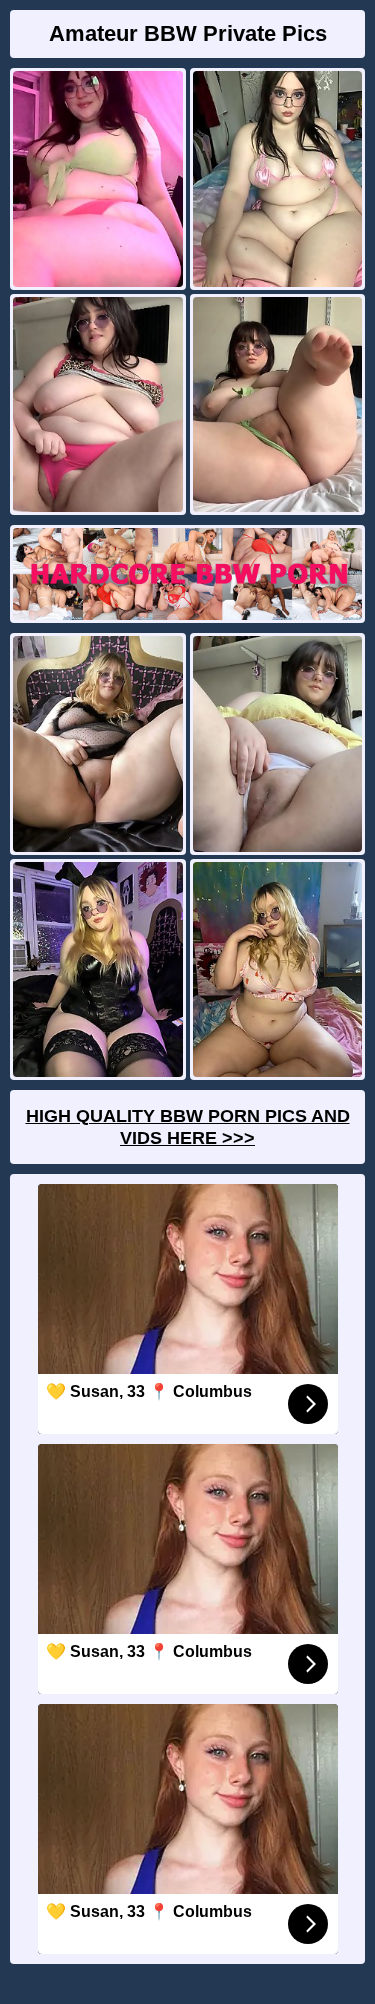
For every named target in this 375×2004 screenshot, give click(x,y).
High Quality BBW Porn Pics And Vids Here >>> (188, 1127)
